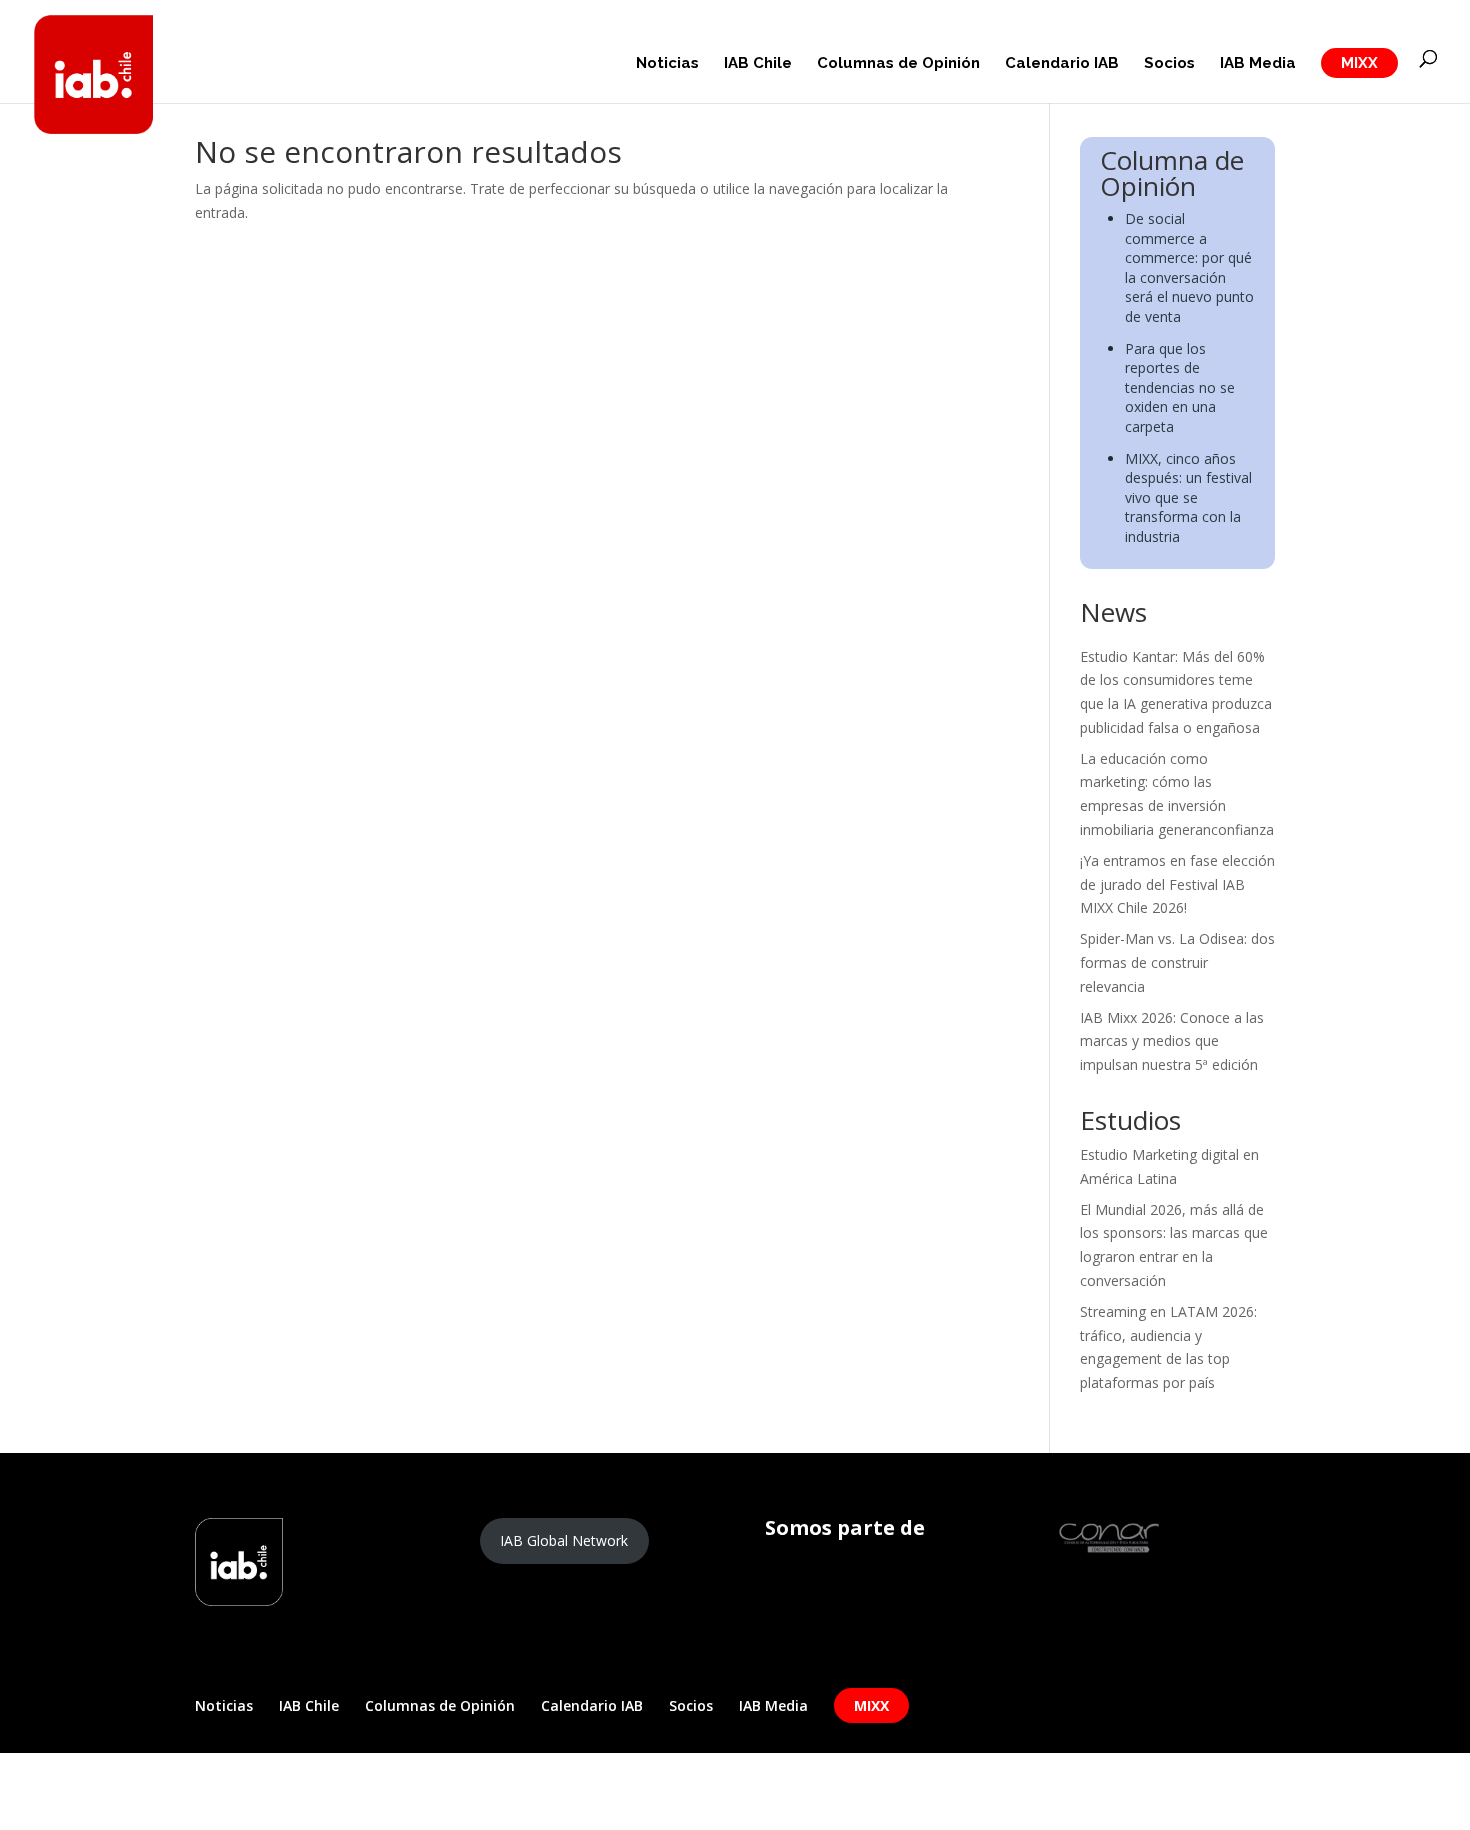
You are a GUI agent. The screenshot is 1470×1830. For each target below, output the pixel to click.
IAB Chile (758, 64)
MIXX (1359, 63)
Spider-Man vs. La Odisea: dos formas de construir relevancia (1177, 962)
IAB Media (1258, 64)
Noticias (667, 64)
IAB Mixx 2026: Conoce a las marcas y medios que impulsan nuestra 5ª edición (1172, 1041)
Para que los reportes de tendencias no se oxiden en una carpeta (1180, 387)
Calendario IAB (1062, 64)
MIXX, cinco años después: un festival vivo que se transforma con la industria (1188, 497)
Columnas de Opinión (898, 64)
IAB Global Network (564, 1540)
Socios (1169, 64)
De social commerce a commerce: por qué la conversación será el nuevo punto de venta (1189, 267)
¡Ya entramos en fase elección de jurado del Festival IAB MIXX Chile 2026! (1177, 884)
